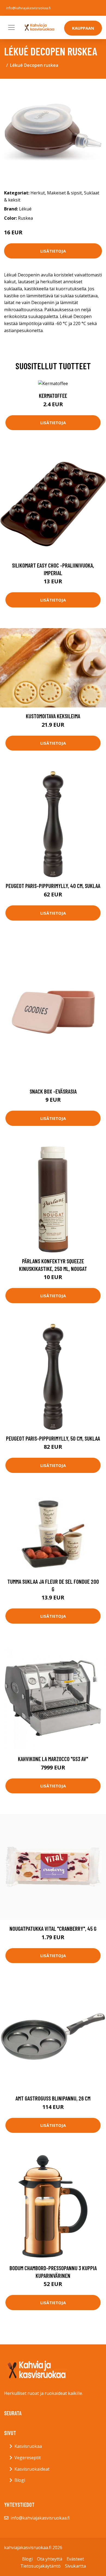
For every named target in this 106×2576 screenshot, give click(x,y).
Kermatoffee (53, 396)
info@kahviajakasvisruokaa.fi (28, 8)
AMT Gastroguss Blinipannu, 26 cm (53, 2098)
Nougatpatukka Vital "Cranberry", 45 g (53, 1928)
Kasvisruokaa (28, 2446)
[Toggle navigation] (11, 27)
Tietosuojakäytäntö (40, 2566)
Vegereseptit (28, 2458)
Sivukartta (75, 2566)
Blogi (20, 2480)
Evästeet (75, 2559)
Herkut (38, 193)
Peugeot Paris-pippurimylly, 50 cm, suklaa (53, 1438)
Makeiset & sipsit (64, 193)
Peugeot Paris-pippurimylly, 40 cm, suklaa (53, 886)
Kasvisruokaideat (32, 2469)
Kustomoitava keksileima (53, 716)
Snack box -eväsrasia (53, 1091)
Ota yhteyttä (50, 2559)
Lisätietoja (53, 251)
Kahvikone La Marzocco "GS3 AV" (53, 1759)
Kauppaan (83, 28)
